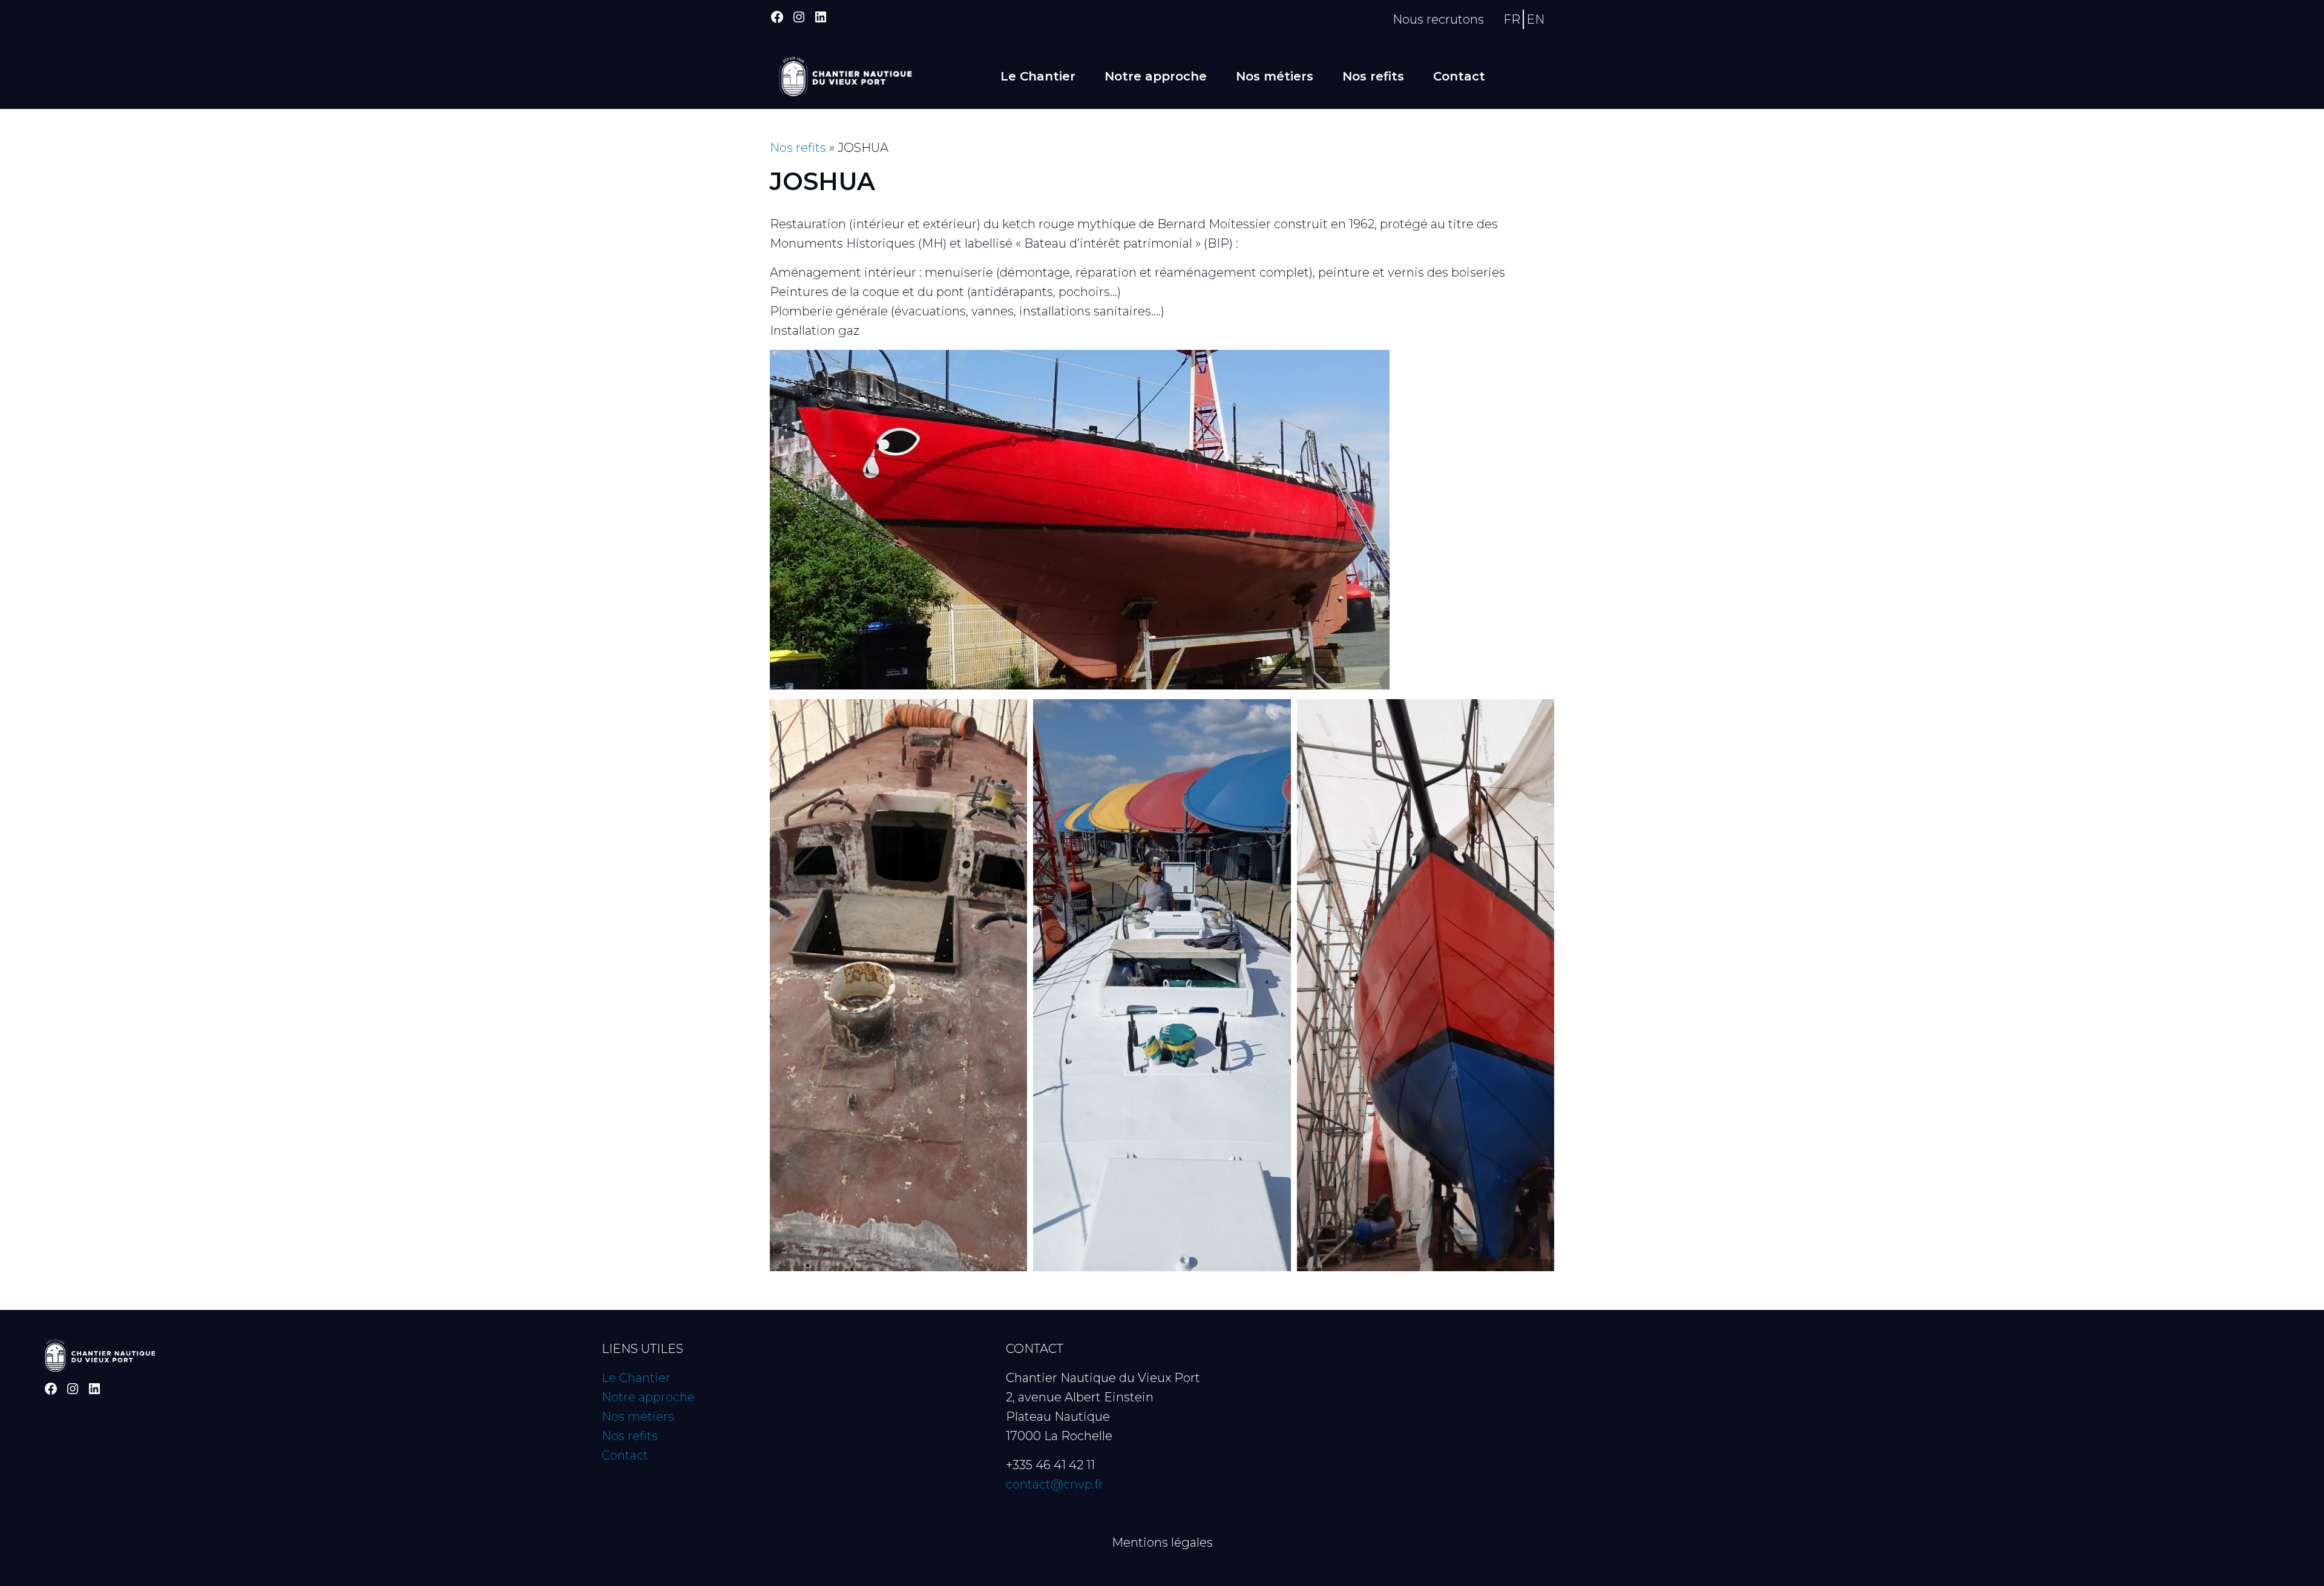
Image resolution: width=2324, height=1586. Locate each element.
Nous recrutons (1438, 19)
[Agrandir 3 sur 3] (1538, 715)
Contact (1459, 76)
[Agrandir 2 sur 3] (1275, 715)
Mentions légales (1162, 1542)
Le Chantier (1038, 76)
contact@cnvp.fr (1055, 1484)
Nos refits (1373, 76)
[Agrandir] (1374, 366)
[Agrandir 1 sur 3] (1011, 715)
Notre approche (1156, 76)
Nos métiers (1275, 76)
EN (1535, 19)
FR (1512, 19)
